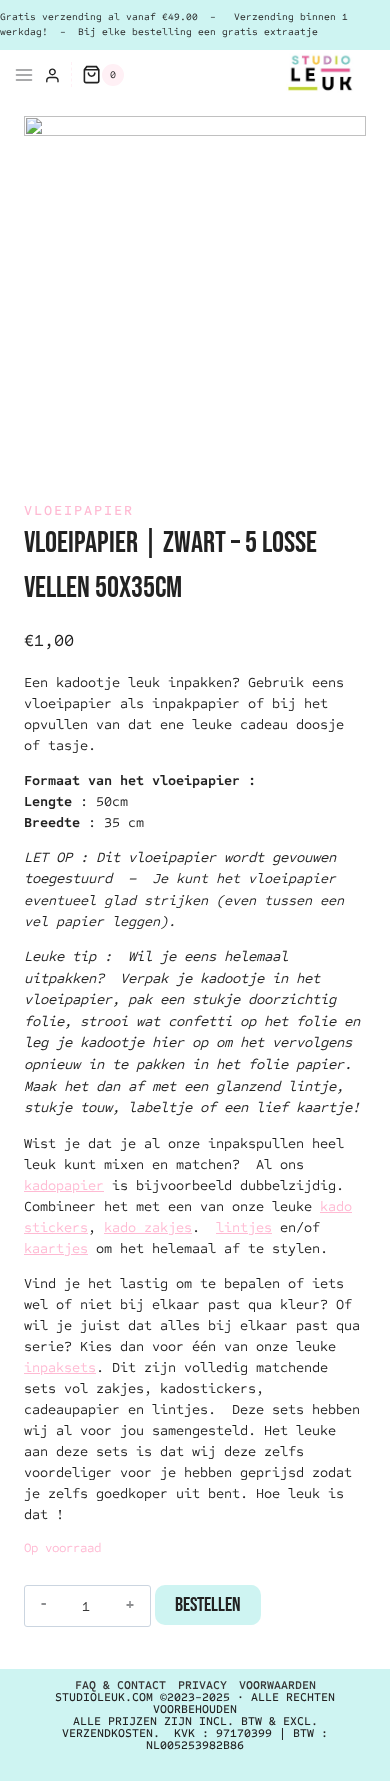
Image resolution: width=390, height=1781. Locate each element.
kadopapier (64, 1185)
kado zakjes (148, 1227)
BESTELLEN (208, 1605)
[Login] (52, 75)
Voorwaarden (277, 1685)
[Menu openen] (17, 75)
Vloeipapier (79, 510)
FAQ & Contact (120, 1685)
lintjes (244, 1227)
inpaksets (60, 1367)
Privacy (202, 1685)
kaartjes (56, 1248)
